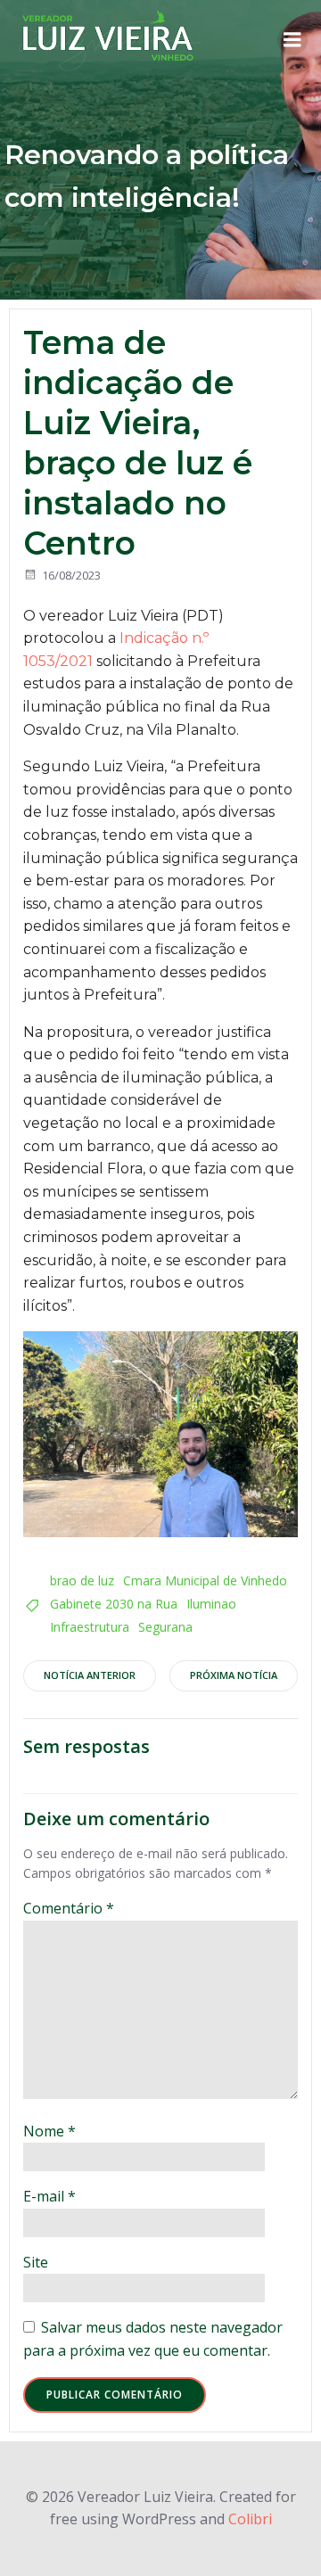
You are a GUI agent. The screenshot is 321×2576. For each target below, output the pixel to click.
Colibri (250, 2519)
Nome (49, 2131)
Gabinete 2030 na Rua (114, 1604)
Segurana (165, 1627)
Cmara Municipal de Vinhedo (205, 1580)
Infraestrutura (90, 1627)
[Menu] (292, 40)
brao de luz (82, 1580)
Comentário (69, 1908)
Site (36, 2262)
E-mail (49, 2196)
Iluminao (211, 1604)
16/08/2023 (71, 575)
